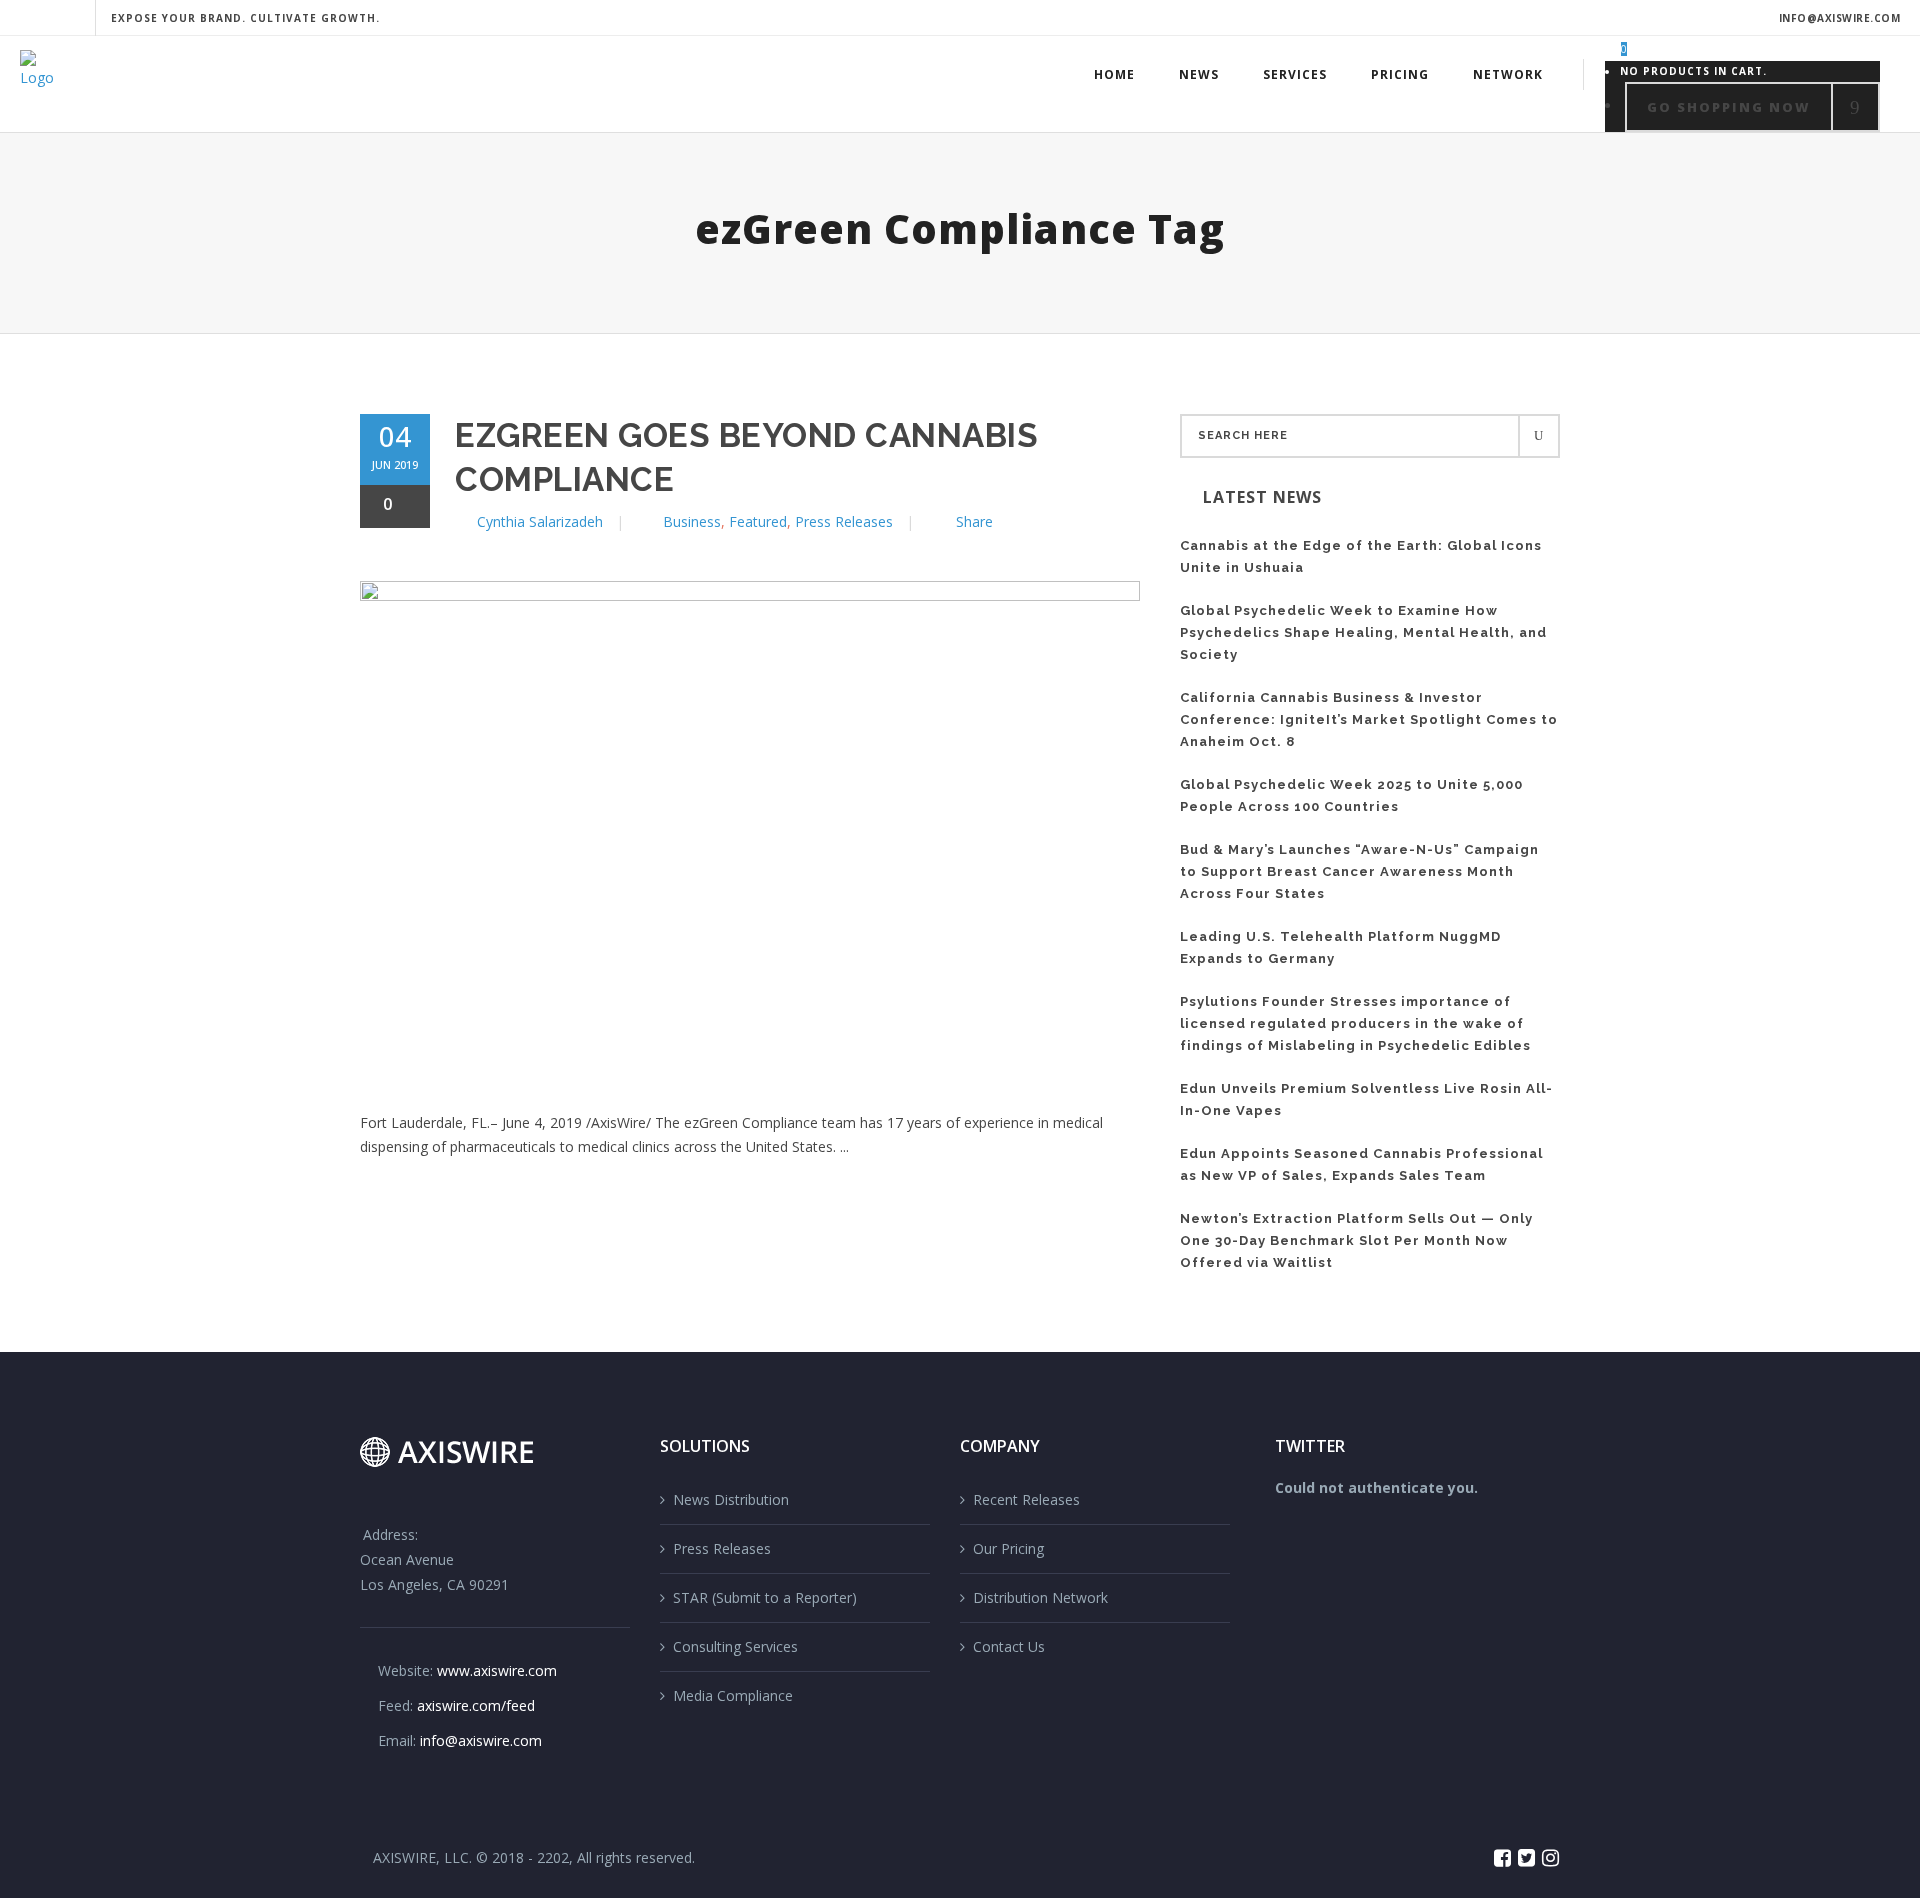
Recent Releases (1026, 1499)
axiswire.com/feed (476, 1705)
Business (692, 521)
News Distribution (731, 1499)
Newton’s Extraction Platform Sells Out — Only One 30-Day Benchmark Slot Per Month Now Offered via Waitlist (1356, 1240)
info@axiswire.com (1840, 18)
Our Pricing (1008, 1548)
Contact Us (1009, 1646)
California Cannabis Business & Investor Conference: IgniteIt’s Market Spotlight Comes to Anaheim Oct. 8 (1369, 719)
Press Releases (844, 521)
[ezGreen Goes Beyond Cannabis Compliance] (750, 824)
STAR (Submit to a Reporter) (765, 1597)
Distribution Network (1040, 1597)
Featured (758, 521)
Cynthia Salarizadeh (540, 521)
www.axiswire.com (497, 1670)
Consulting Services (735, 1646)
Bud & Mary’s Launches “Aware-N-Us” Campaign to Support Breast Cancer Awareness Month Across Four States (1359, 871)
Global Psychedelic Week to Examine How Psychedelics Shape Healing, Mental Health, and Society (1363, 632)
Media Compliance (733, 1695)
